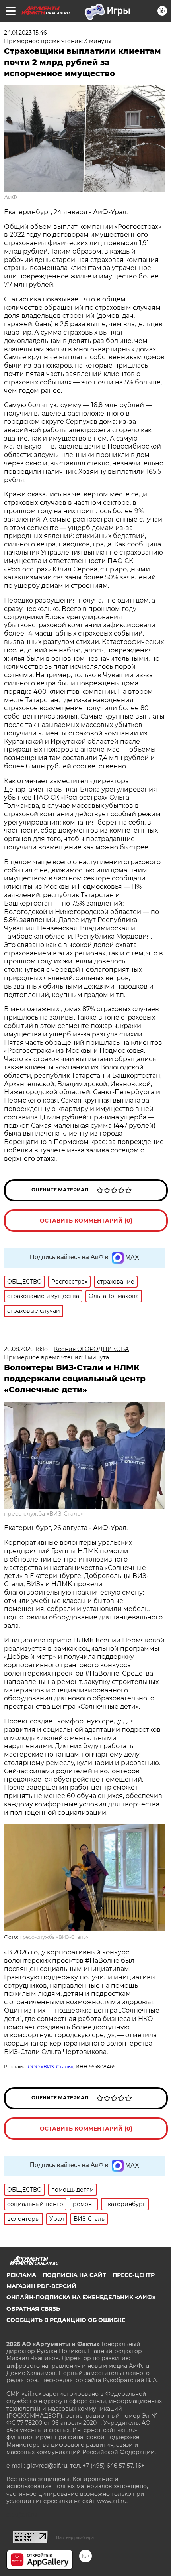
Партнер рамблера (75, 2537)
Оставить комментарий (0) (86, 1221)
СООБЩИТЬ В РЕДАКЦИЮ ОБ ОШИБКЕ (66, 2320)
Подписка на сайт (74, 2275)
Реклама (21, 2275)
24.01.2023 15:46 (25, 33)
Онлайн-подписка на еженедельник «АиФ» (81, 2297)
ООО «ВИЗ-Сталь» (51, 2067)
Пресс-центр (134, 2275)
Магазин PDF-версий (41, 2286)
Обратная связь (33, 2309)
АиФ (11, 197)
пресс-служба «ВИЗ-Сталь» (44, 1514)
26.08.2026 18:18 (26, 1349)
